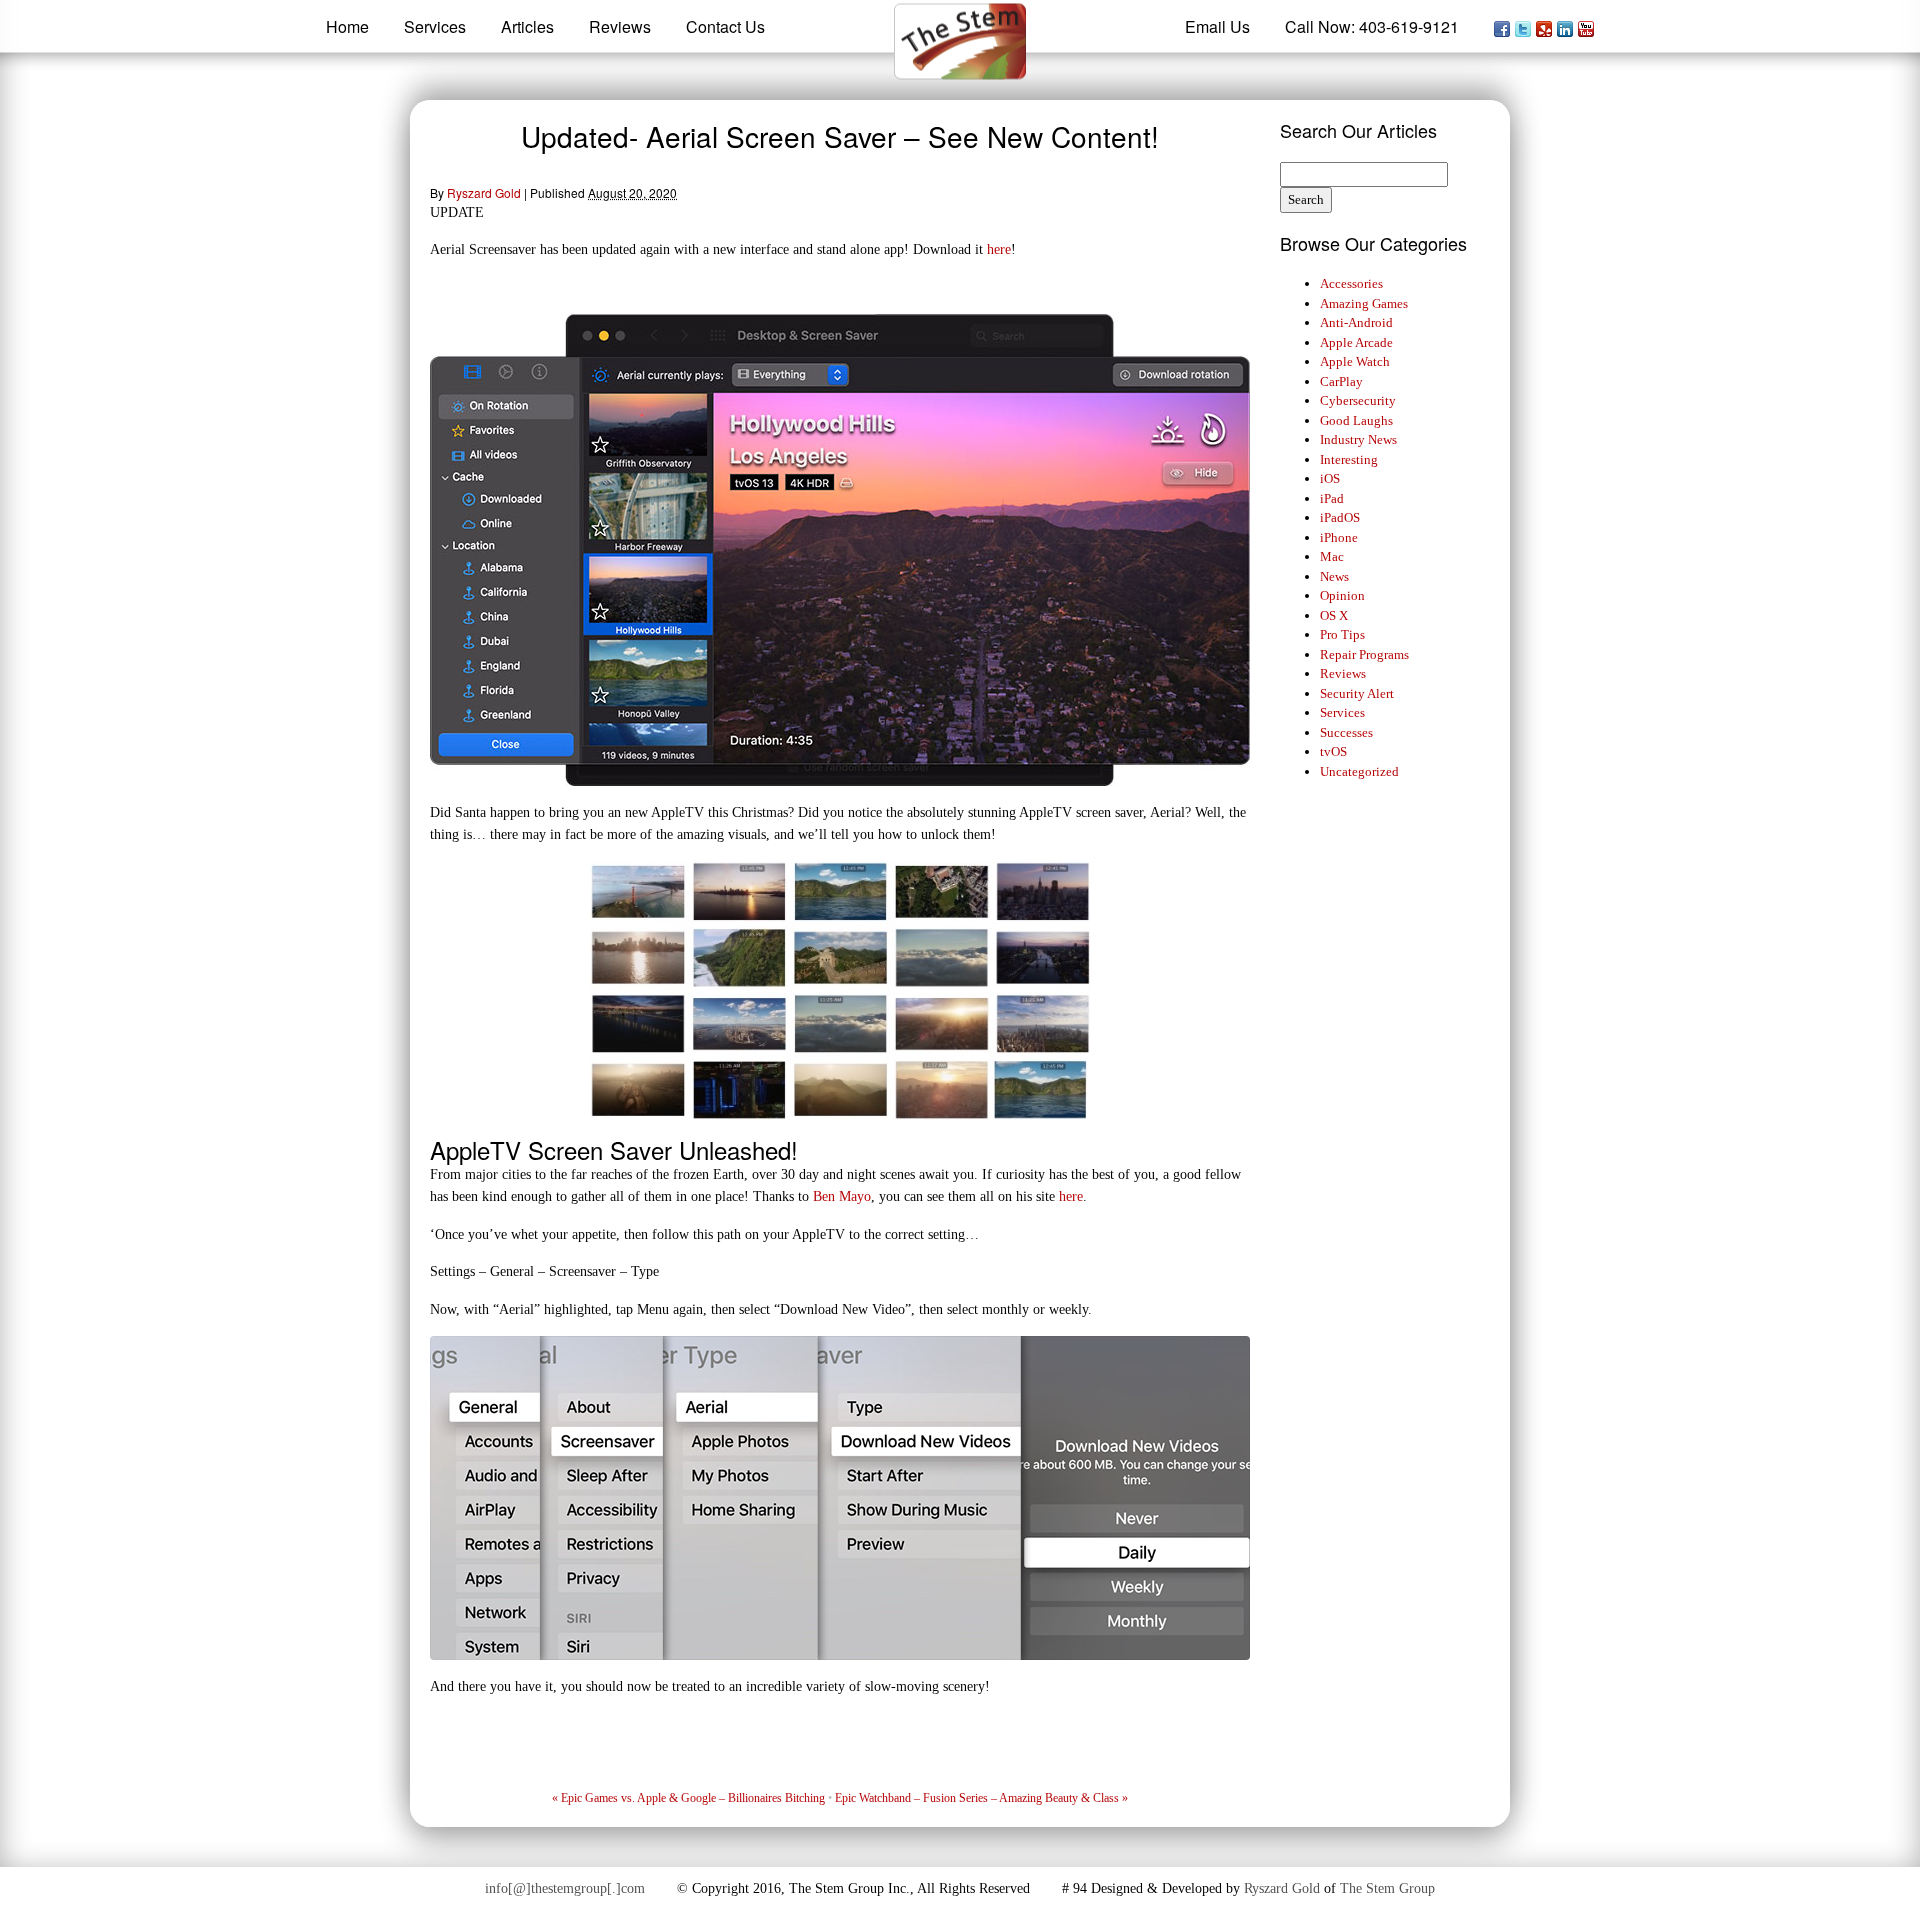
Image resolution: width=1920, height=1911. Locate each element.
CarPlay (1341, 381)
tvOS (1333, 751)
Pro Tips (1342, 634)
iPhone (1339, 537)
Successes (1346, 732)
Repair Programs (1364, 654)
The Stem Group (1387, 1888)
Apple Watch (1355, 361)
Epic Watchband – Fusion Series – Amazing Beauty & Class (981, 1798)
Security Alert (1357, 693)
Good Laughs (1356, 420)
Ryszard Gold (484, 192)
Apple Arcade (1356, 342)
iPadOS (1340, 517)
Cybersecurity (1358, 400)
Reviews (1343, 673)
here (999, 249)
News (1334, 576)
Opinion (1342, 595)
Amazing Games (1364, 303)
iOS (1330, 478)
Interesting (1349, 459)
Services (1342, 712)
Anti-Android (1356, 322)
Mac (1332, 556)
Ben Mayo (842, 1196)
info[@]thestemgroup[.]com (565, 1888)
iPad (1332, 498)
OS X (1334, 615)
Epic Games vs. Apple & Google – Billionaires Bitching (688, 1798)
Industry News (1358, 439)
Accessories (1351, 283)
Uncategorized (1359, 771)
